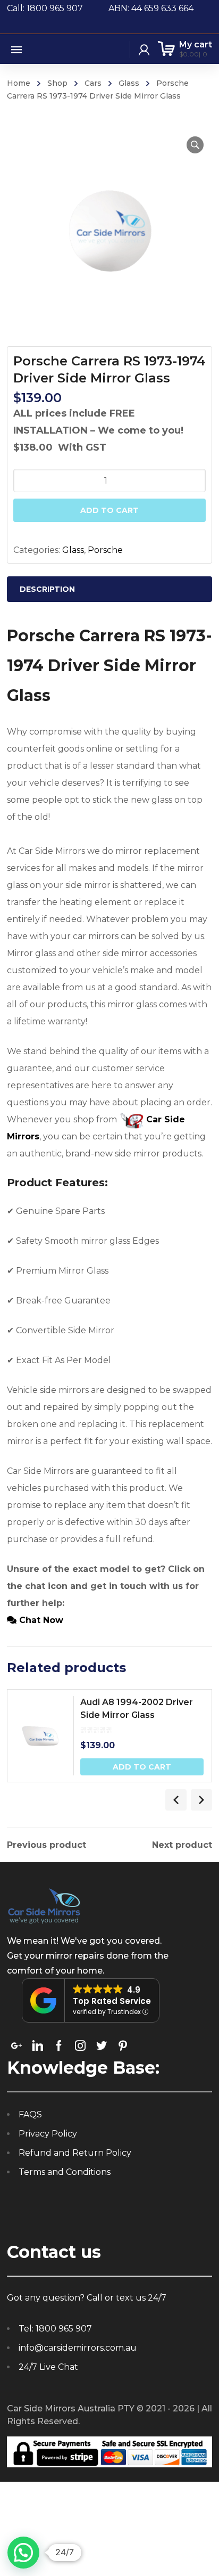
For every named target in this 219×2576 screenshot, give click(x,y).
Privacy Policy (48, 2134)
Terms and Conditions (65, 2172)
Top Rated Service (112, 2001)
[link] (16, 2045)
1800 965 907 (64, 2329)
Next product (182, 1845)
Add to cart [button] (142, 1767)
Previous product (47, 1845)
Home (19, 83)
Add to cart (109, 510)
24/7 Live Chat (48, 2367)
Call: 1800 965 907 (58, 8)
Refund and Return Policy (75, 2153)
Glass (129, 83)
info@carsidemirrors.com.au (78, 2348)
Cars (93, 83)
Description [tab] (47, 589)
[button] (195, 145)
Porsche (105, 550)
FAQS (30, 2114)
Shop (57, 83)
